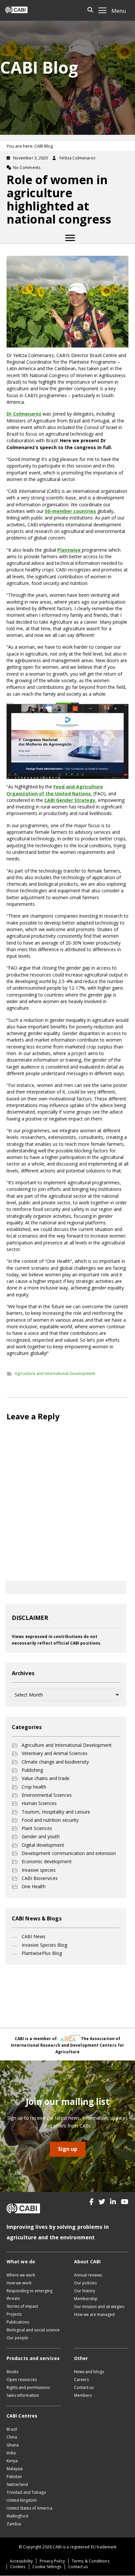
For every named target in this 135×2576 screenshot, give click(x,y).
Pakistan (14, 2477)
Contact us (84, 2387)
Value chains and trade (46, 1778)
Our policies (85, 2283)
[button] (92, 2202)
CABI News (34, 1936)
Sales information (23, 2395)
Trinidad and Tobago (26, 2492)
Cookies (18, 2567)
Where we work (21, 2275)
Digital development (43, 1845)
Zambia (14, 2524)
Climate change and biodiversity (55, 1762)
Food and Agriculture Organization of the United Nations (55, 790)
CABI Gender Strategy (70, 800)
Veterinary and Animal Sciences (55, 1753)
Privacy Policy (52, 2561)
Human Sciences (39, 1803)
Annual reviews (88, 2275)
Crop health (34, 1787)
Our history (85, 2291)
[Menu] (70, 238)
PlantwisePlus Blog (42, 1953)
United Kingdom (22, 2500)
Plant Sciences (37, 1828)
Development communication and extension (69, 1853)
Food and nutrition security (50, 1820)
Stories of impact (22, 2306)
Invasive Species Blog (44, 1945)
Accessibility (21, 2561)
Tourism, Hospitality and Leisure (56, 1812)
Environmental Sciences (47, 1795)
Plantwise (70, 550)
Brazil (12, 2429)
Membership (86, 2299)
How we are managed (94, 2314)
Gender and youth (41, 1836)
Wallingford (17, 2516)
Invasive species (39, 1870)
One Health (34, 1886)
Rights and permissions (28, 2387)
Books (12, 2372)
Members (83, 2395)
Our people (17, 2338)
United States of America (29, 2508)
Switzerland (17, 2484)
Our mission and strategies (99, 2307)
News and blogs (89, 2372)
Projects (14, 2314)
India (11, 2453)
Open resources (22, 2380)
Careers (81, 2380)
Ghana (13, 2445)
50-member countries (70, 511)
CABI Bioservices (40, 1878)
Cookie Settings (47, 2567)
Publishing (32, 1770)
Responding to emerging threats (29, 2295)
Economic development (47, 1861)
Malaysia (15, 2469)
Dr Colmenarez (24, 414)
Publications (18, 2322)
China (12, 2437)
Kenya (12, 2461)
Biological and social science (33, 2330)
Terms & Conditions (90, 2561)
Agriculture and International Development (55, 1373)
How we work (19, 2283)
